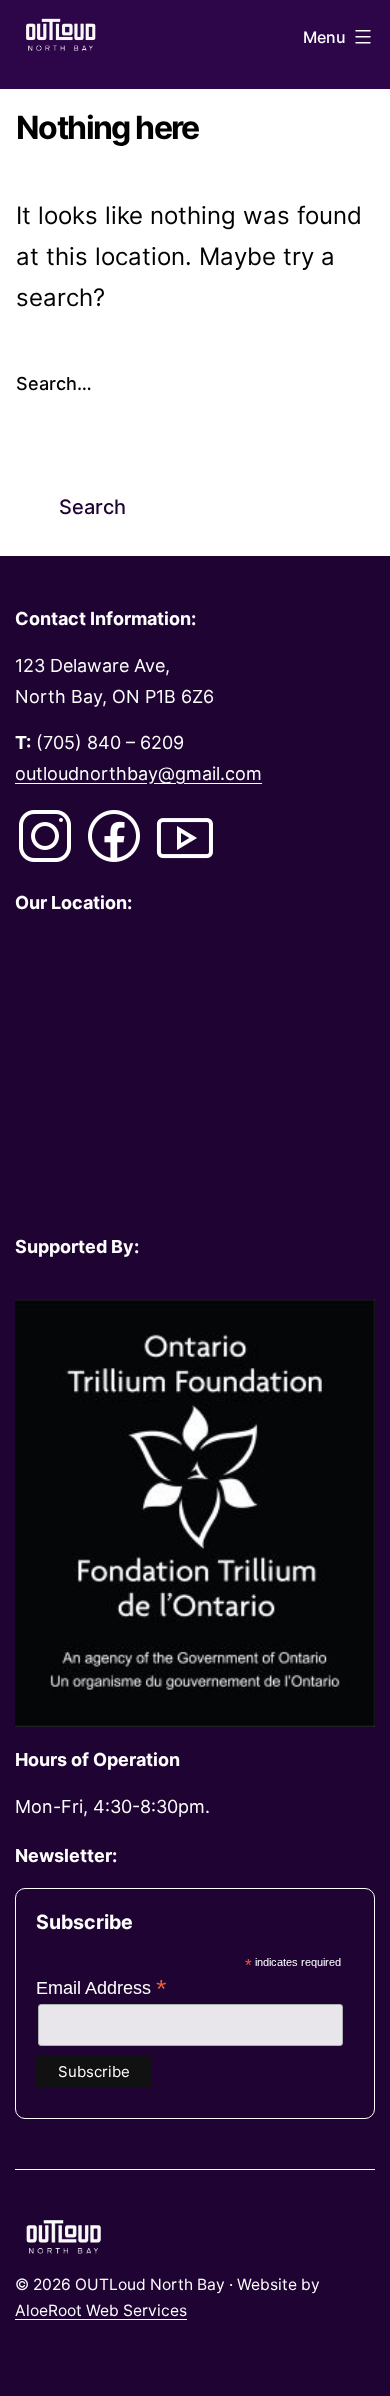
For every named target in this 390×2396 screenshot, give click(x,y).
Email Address (101, 1988)
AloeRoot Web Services (101, 2310)
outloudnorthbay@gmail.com (138, 773)
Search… (54, 383)
